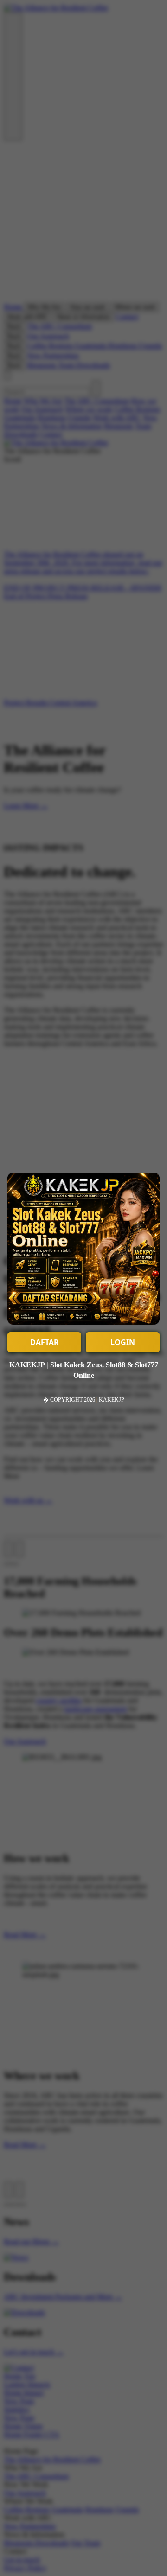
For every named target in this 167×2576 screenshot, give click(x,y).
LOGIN (123, 1342)
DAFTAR (45, 1342)
